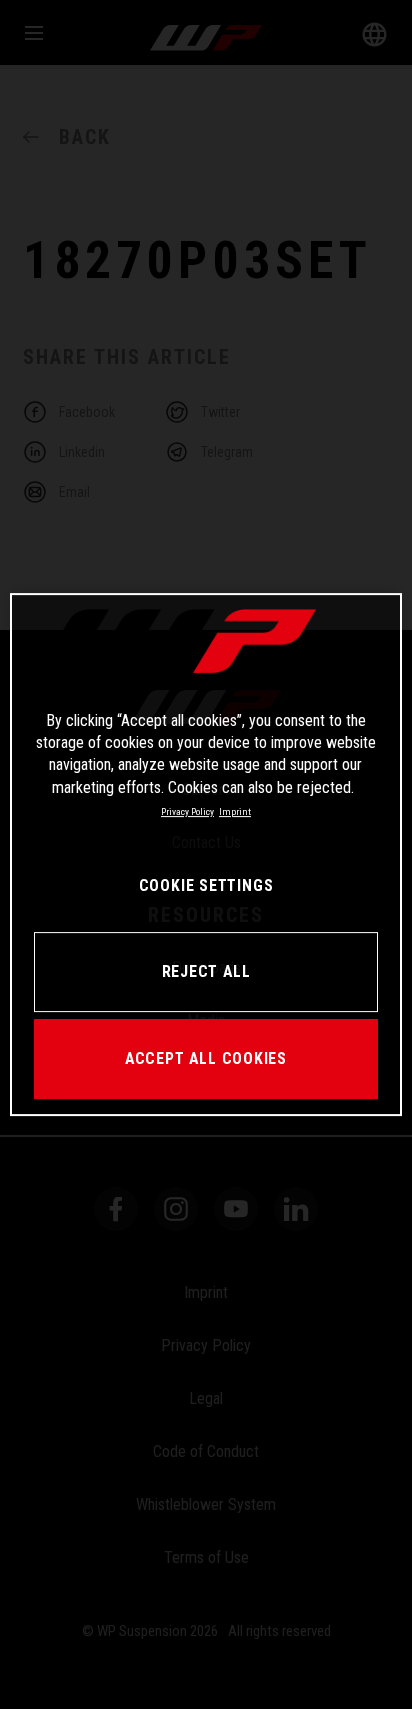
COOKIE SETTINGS (206, 885)
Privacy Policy (187, 811)
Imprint (235, 811)
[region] (205, 855)
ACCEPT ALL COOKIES (206, 1058)
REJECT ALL (206, 971)
